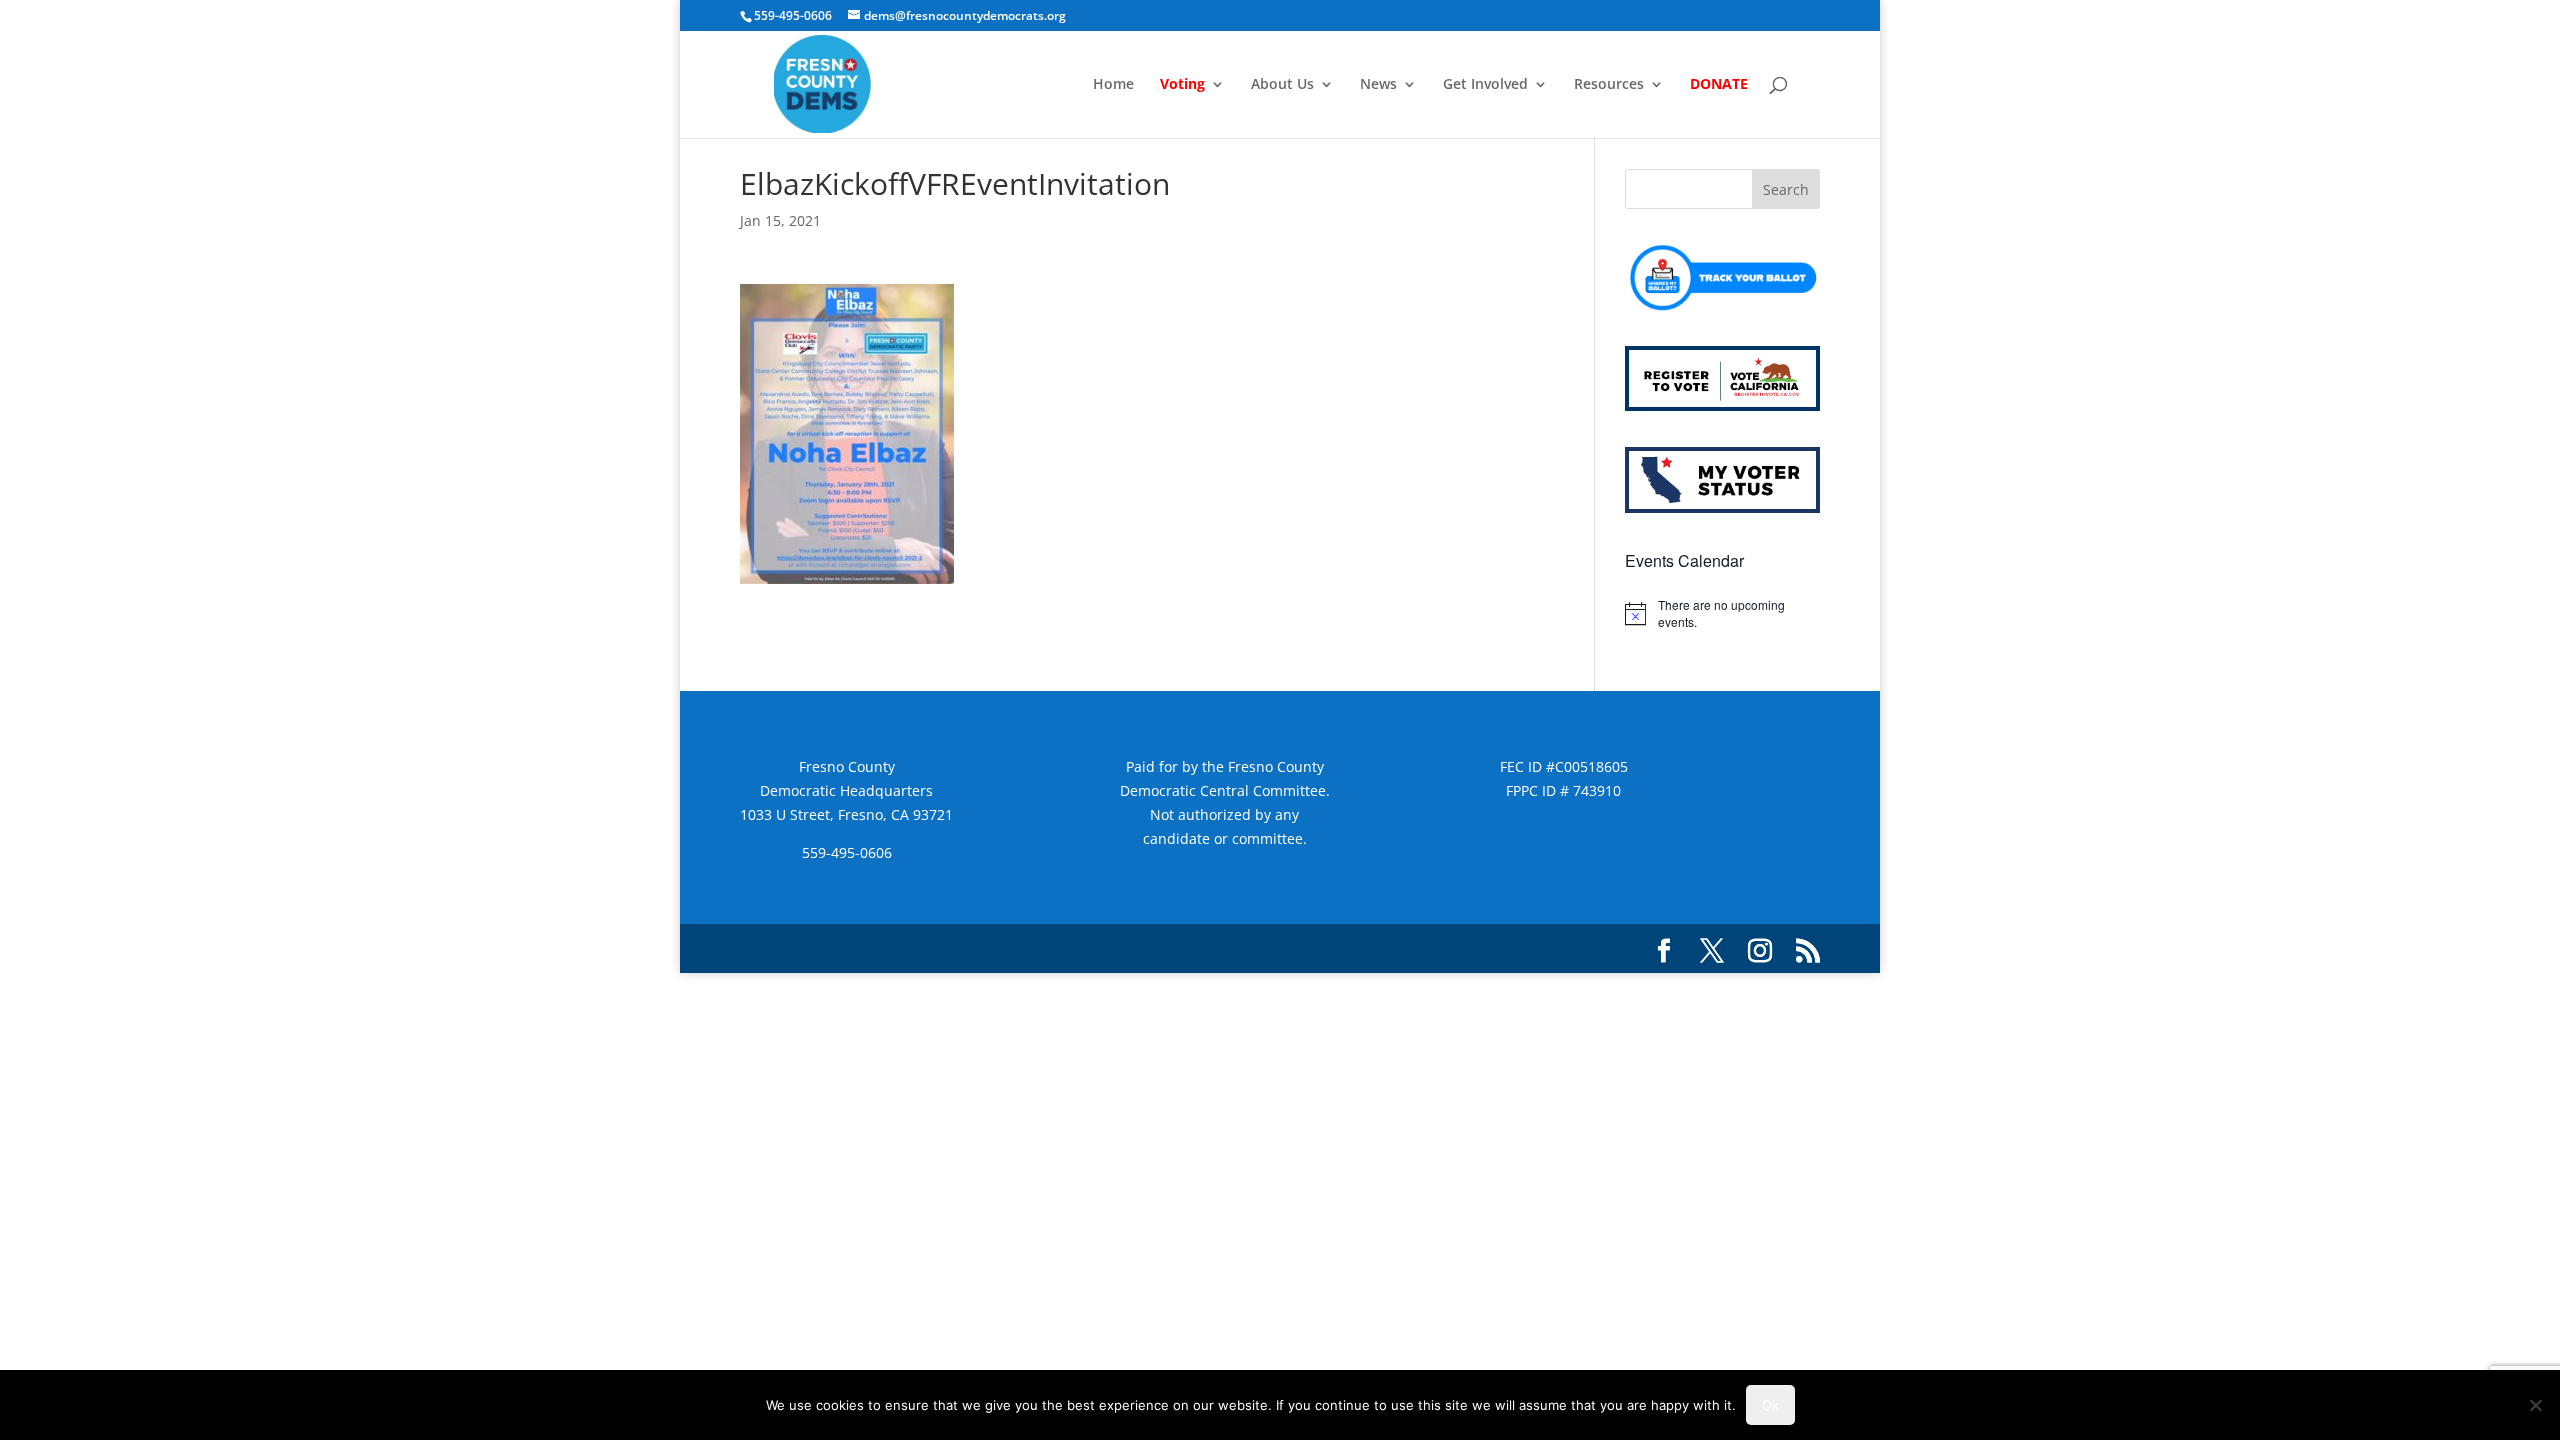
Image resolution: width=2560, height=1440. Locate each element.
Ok (1770, 1405)
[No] (2535, 1405)
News (1378, 85)
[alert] (1722, 613)
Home (1113, 85)
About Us (1282, 85)
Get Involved (1485, 85)
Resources (1609, 85)
